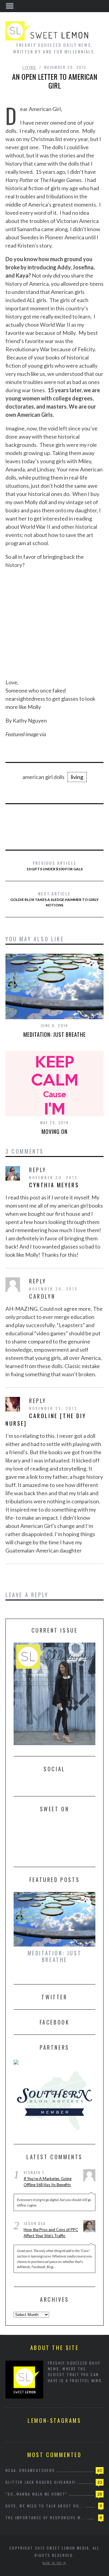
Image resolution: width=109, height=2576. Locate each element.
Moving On (54, 1131)
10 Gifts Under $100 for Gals (54, 865)
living (77, 777)
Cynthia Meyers (54, 1185)
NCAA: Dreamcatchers (30, 2470)
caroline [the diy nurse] (46, 1419)
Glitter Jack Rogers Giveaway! (41, 2482)
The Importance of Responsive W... (46, 2518)
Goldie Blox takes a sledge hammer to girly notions (54, 899)
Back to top (53, 2563)
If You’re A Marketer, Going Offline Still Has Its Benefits (48, 2182)
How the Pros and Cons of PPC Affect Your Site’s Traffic (51, 2233)
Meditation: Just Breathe (54, 1034)
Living (29, 67)
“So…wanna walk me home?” (36, 2494)
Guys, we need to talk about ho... (45, 2506)
